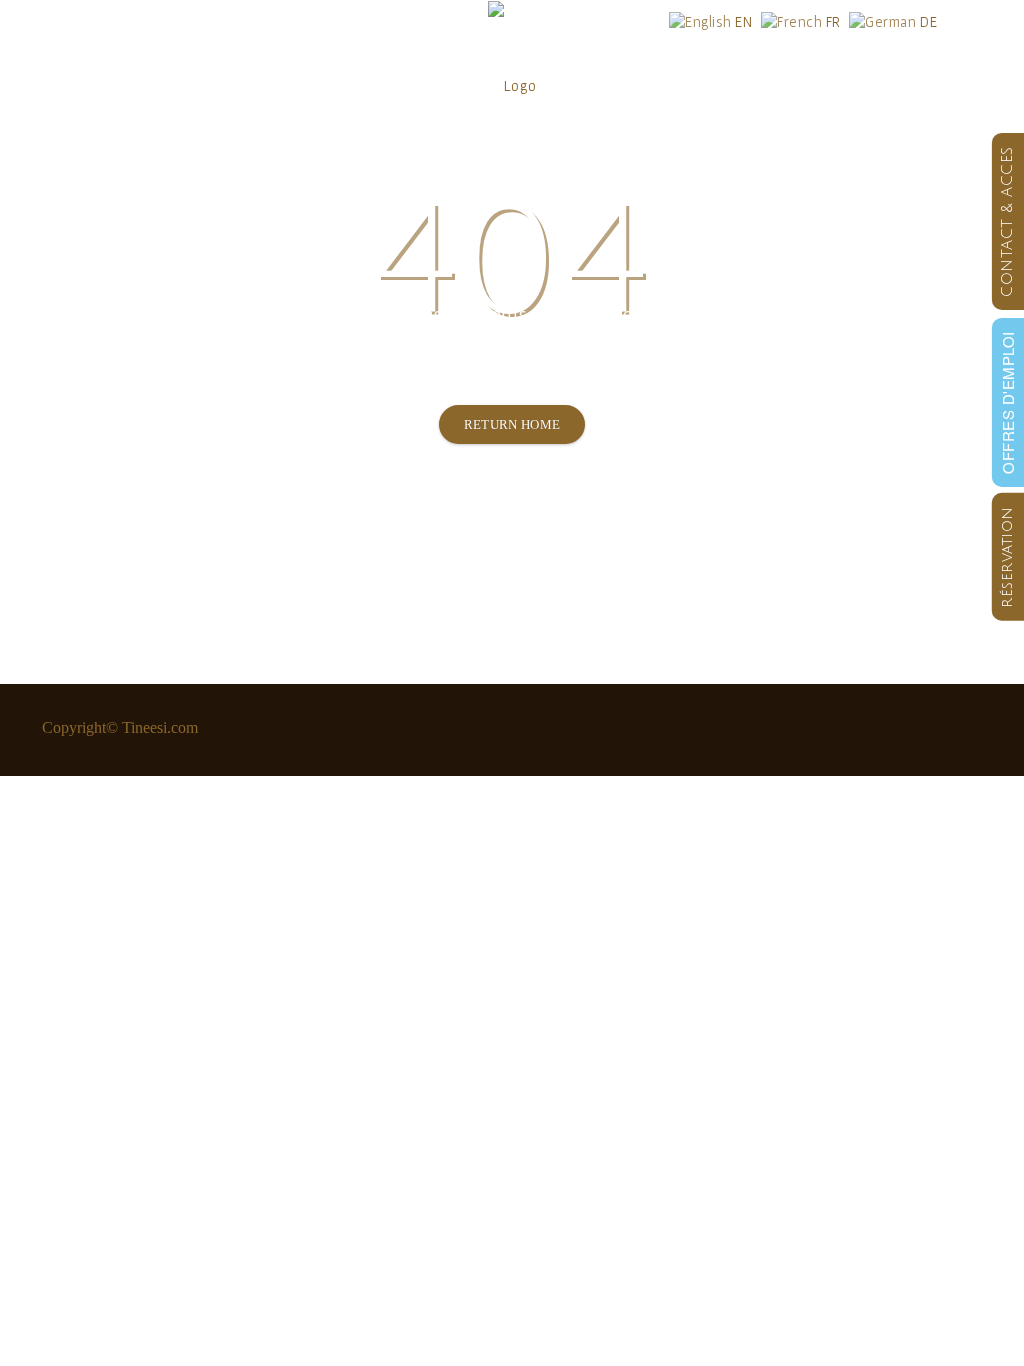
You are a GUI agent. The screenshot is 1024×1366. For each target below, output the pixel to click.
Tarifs (334, 84)
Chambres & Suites (199, 84)
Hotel (63, 84)
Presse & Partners (900, 84)
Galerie (775, 84)
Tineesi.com (160, 727)
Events (676, 84)
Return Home (512, 424)
